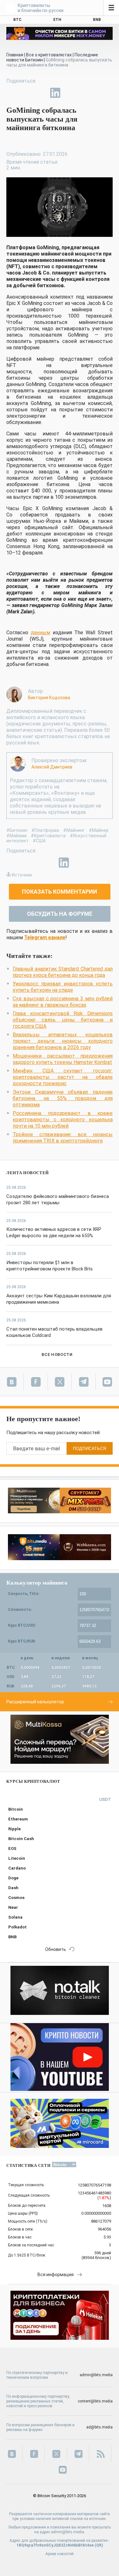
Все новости (57, 1354)
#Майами (17, 836)
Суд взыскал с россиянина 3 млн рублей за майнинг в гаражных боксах (63, 1002)
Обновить (56, 1949)
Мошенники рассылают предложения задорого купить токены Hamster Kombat (63, 1059)
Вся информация (56, 2275)
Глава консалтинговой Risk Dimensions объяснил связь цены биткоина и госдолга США (63, 1020)
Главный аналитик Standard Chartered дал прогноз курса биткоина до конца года (63, 972)
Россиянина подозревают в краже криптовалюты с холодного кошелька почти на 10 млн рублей (63, 1120)
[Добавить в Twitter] (26, 93)
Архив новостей (60, 2554)
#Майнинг (74, 830)
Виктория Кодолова (49, 698)
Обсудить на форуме (60, 914)
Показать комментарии (60, 892)
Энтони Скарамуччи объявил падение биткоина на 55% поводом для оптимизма (63, 1098)
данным (40, 633)
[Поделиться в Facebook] (11, 93)
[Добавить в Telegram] (41, 93)
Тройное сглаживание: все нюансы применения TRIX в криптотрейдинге (63, 1138)
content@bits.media (95, 2401)
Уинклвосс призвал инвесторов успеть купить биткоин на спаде (63, 987)
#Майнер (99, 830)
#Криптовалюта (48, 836)
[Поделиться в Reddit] (84, 93)
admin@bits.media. (68, 2532)
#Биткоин (17, 830)
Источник (22, 875)
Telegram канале (45, 937)
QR (99, 2545)
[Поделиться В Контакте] (70, 93)
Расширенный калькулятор (35, 1702)
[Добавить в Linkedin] (55, 93)
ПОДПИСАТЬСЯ (90, 1449)
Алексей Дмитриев (52, 767)
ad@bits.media (99, 2427)
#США (39, 841)
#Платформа (45, 830)
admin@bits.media (96, 2375)
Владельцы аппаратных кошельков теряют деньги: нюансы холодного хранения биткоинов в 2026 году (63, 1041)
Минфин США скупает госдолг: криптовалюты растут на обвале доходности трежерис (63, 1077)
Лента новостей (28, 1173)
